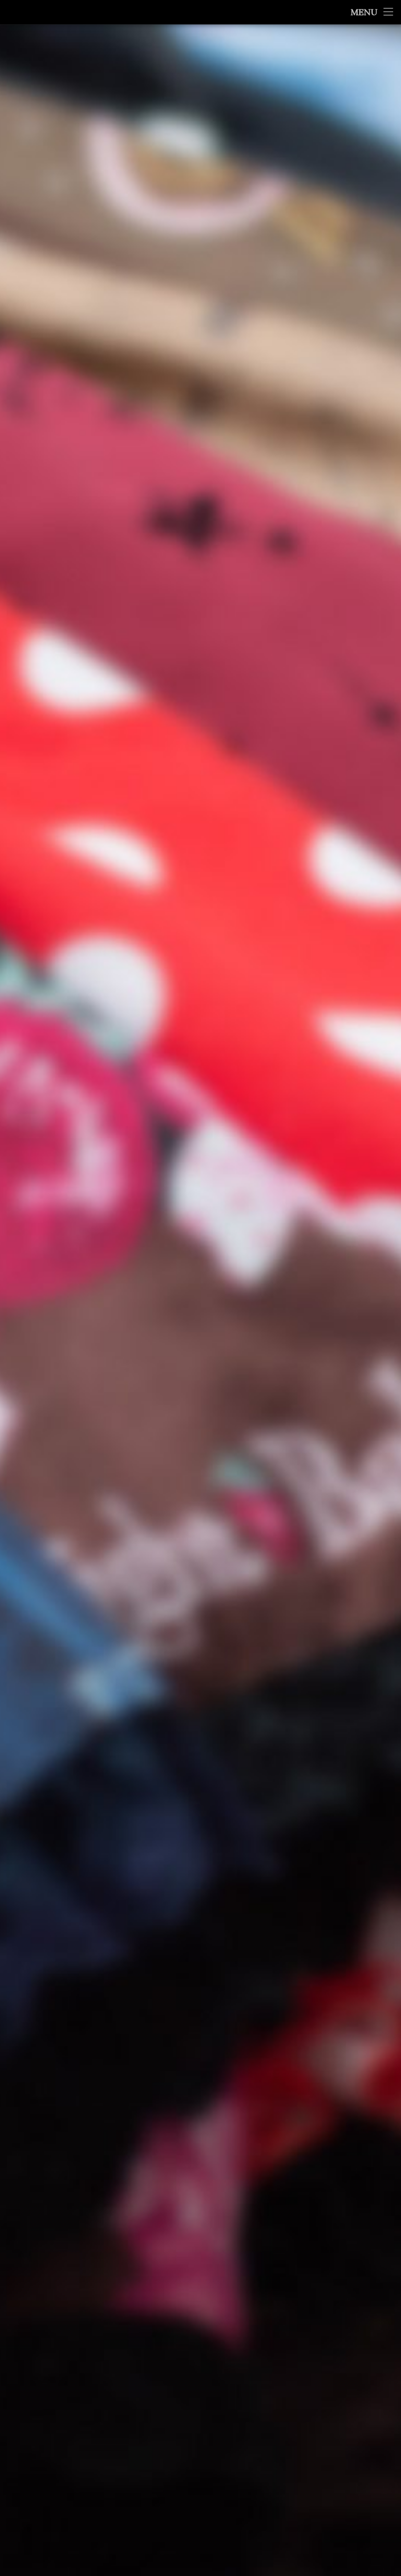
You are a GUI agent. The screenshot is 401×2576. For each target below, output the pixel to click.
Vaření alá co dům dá (346, 680)
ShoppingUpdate (332, 626)
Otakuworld (337, 581)
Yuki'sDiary (347, 715)
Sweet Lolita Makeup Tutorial (351, 312)
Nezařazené (194, 146)
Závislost (332, 743)
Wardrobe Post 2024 (348, 214)
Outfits (340, 596)
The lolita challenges (343, 645)
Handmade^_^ (357, 477)
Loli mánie (342, 503)
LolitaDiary (346, 554)
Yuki (166, 146)
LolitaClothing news (344, 522)
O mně (370, 341)
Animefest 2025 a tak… (351, 162)
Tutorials (340, 667)
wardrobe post (334, 689)
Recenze (340, 613)
